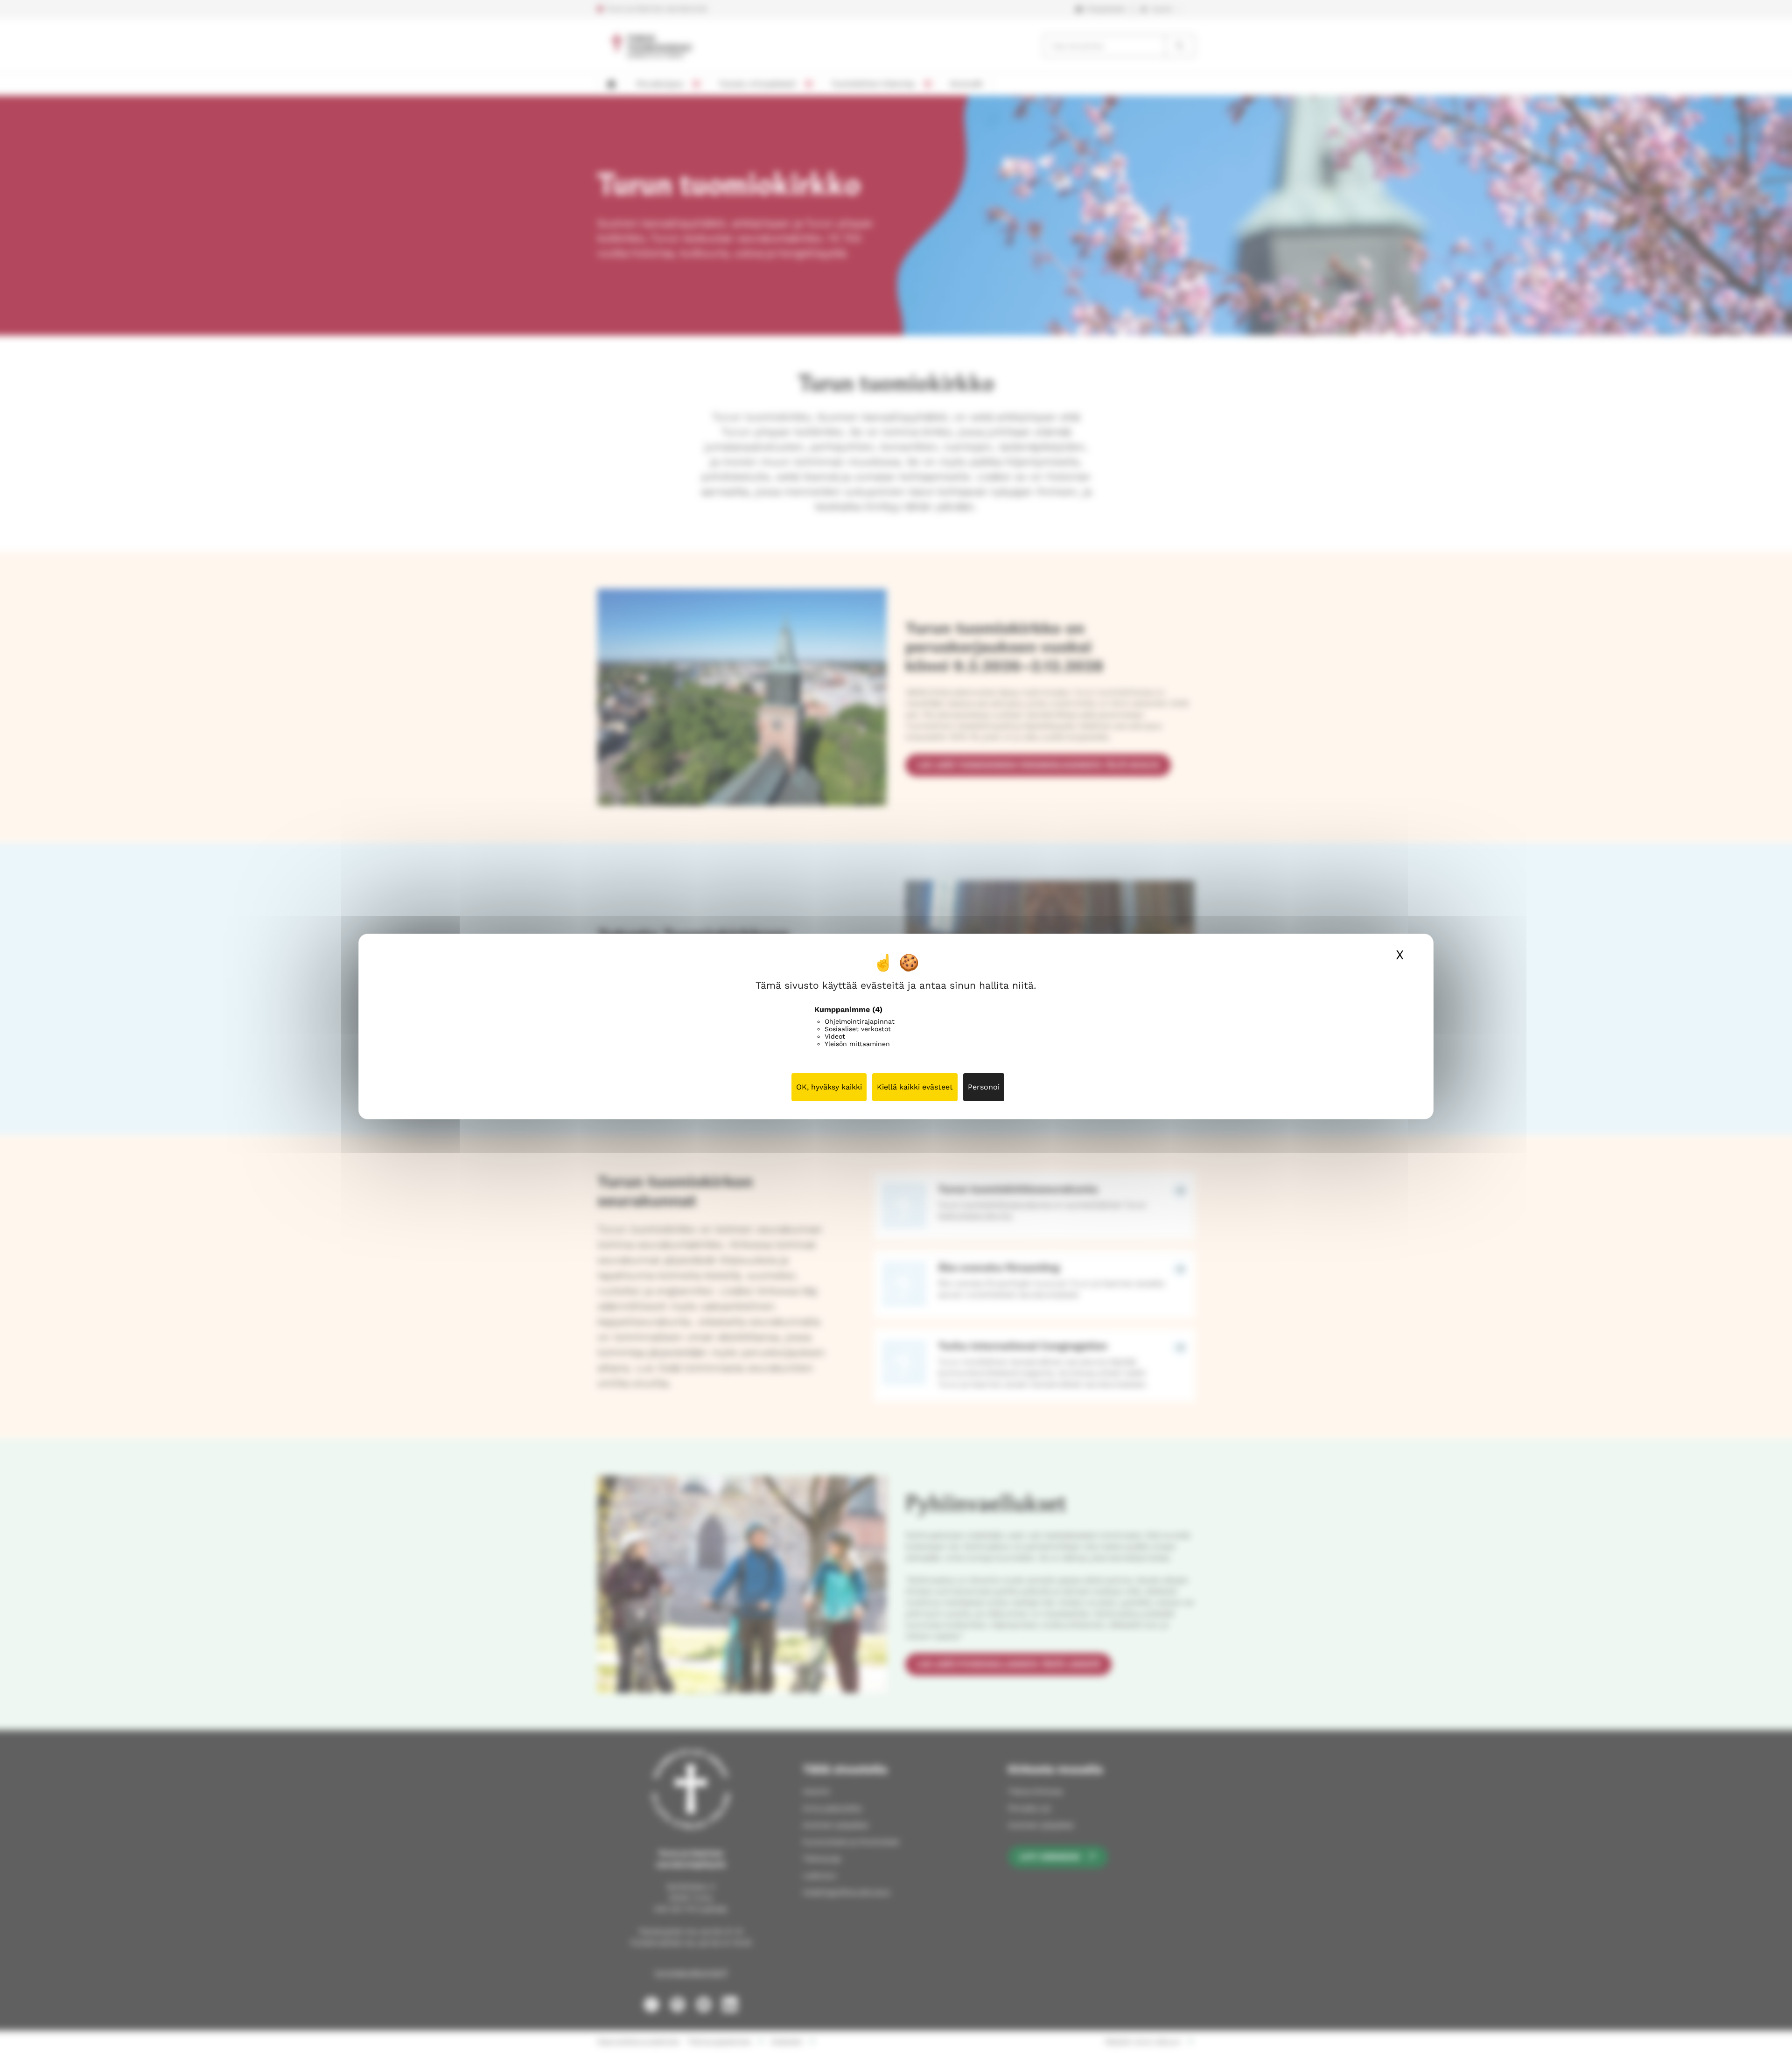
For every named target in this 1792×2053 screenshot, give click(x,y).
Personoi (984, 1087)
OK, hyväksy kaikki (829, 1087)
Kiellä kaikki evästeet (915, 1087)
